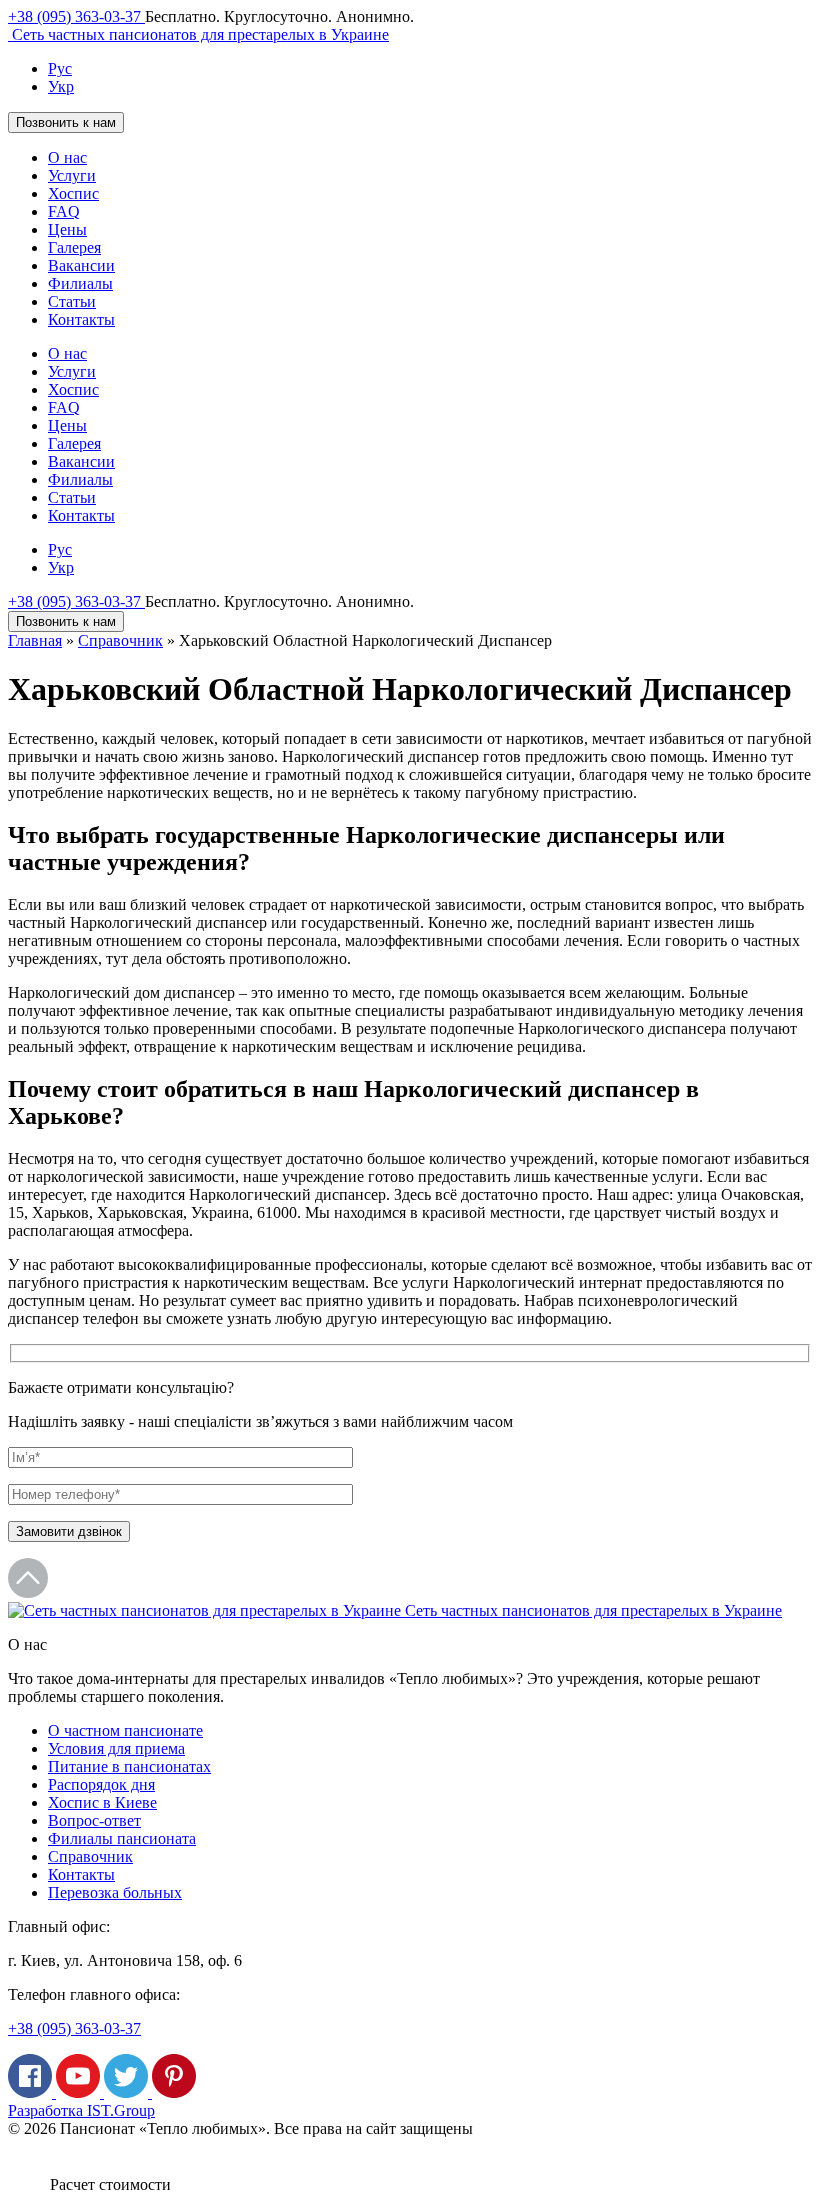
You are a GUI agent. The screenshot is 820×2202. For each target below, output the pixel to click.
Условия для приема (116, 1748)
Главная (35, 640)
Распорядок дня (101, 1784)
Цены (67, 229)
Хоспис (73, 193)
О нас (67, 157)
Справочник (120, 640)
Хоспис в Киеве (102, 1802)
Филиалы (80, 283)
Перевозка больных (115, 1892)
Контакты (81, 319)
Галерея (74, 247)
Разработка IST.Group (81, 2110)
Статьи (72, 301)
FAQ (64, 211)
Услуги (72, 175)
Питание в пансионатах (129, 1766)
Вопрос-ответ (94, 1820)
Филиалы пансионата (122, 1838)
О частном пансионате (125, 1730)
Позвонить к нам (66, 122)
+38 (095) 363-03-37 (76, 16)
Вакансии (81, 265)
